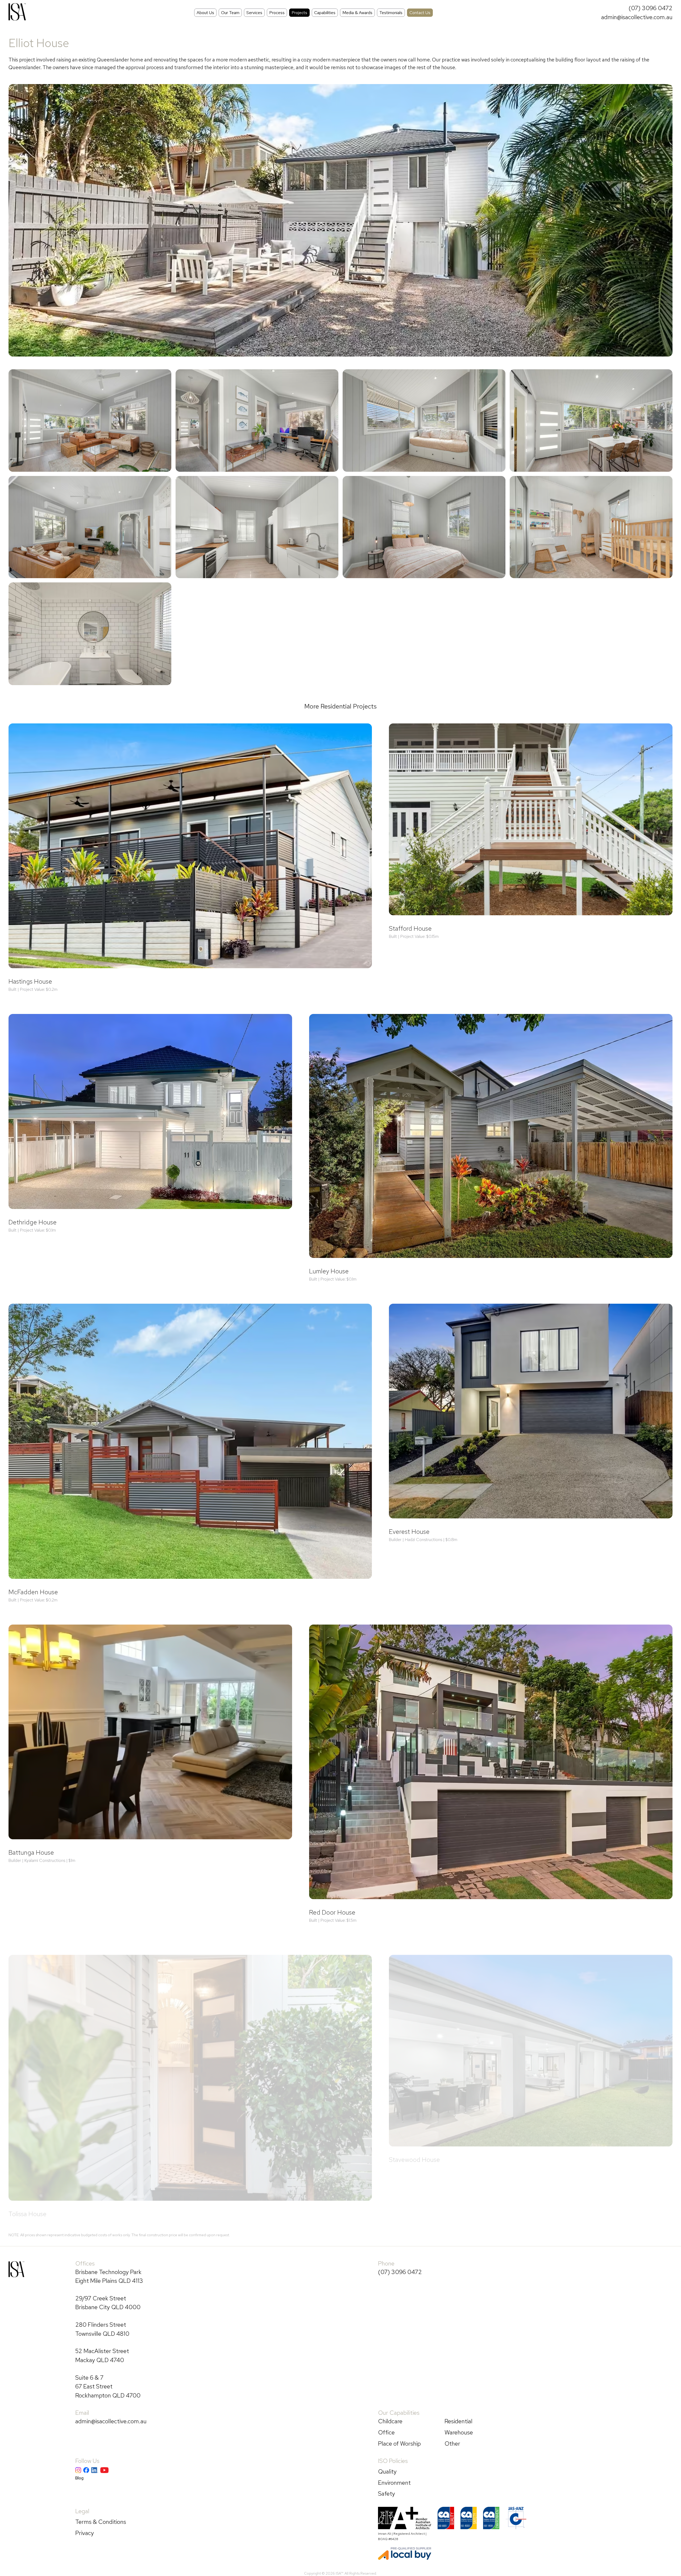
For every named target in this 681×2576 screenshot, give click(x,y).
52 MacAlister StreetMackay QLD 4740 (102, 2355)
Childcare (390, 2421)
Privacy (85, 2533)
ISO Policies (393, 2461)
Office (386, 2432)
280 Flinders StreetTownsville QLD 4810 (102, 2329)
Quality (387, 2471)
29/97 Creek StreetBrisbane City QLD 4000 (108, 2303)
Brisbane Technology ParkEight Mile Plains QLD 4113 (109, 2276)
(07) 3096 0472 (651, 8)
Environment (394, 2483)
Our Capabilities (399, 2413)
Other (452, 2444)
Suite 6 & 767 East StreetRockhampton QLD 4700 (108, 2386)
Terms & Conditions (101, 2522)
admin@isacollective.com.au (637, 17)
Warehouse (459, 2432)
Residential (458, 2421)
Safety (387, 2494)
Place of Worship (399, 2444)
